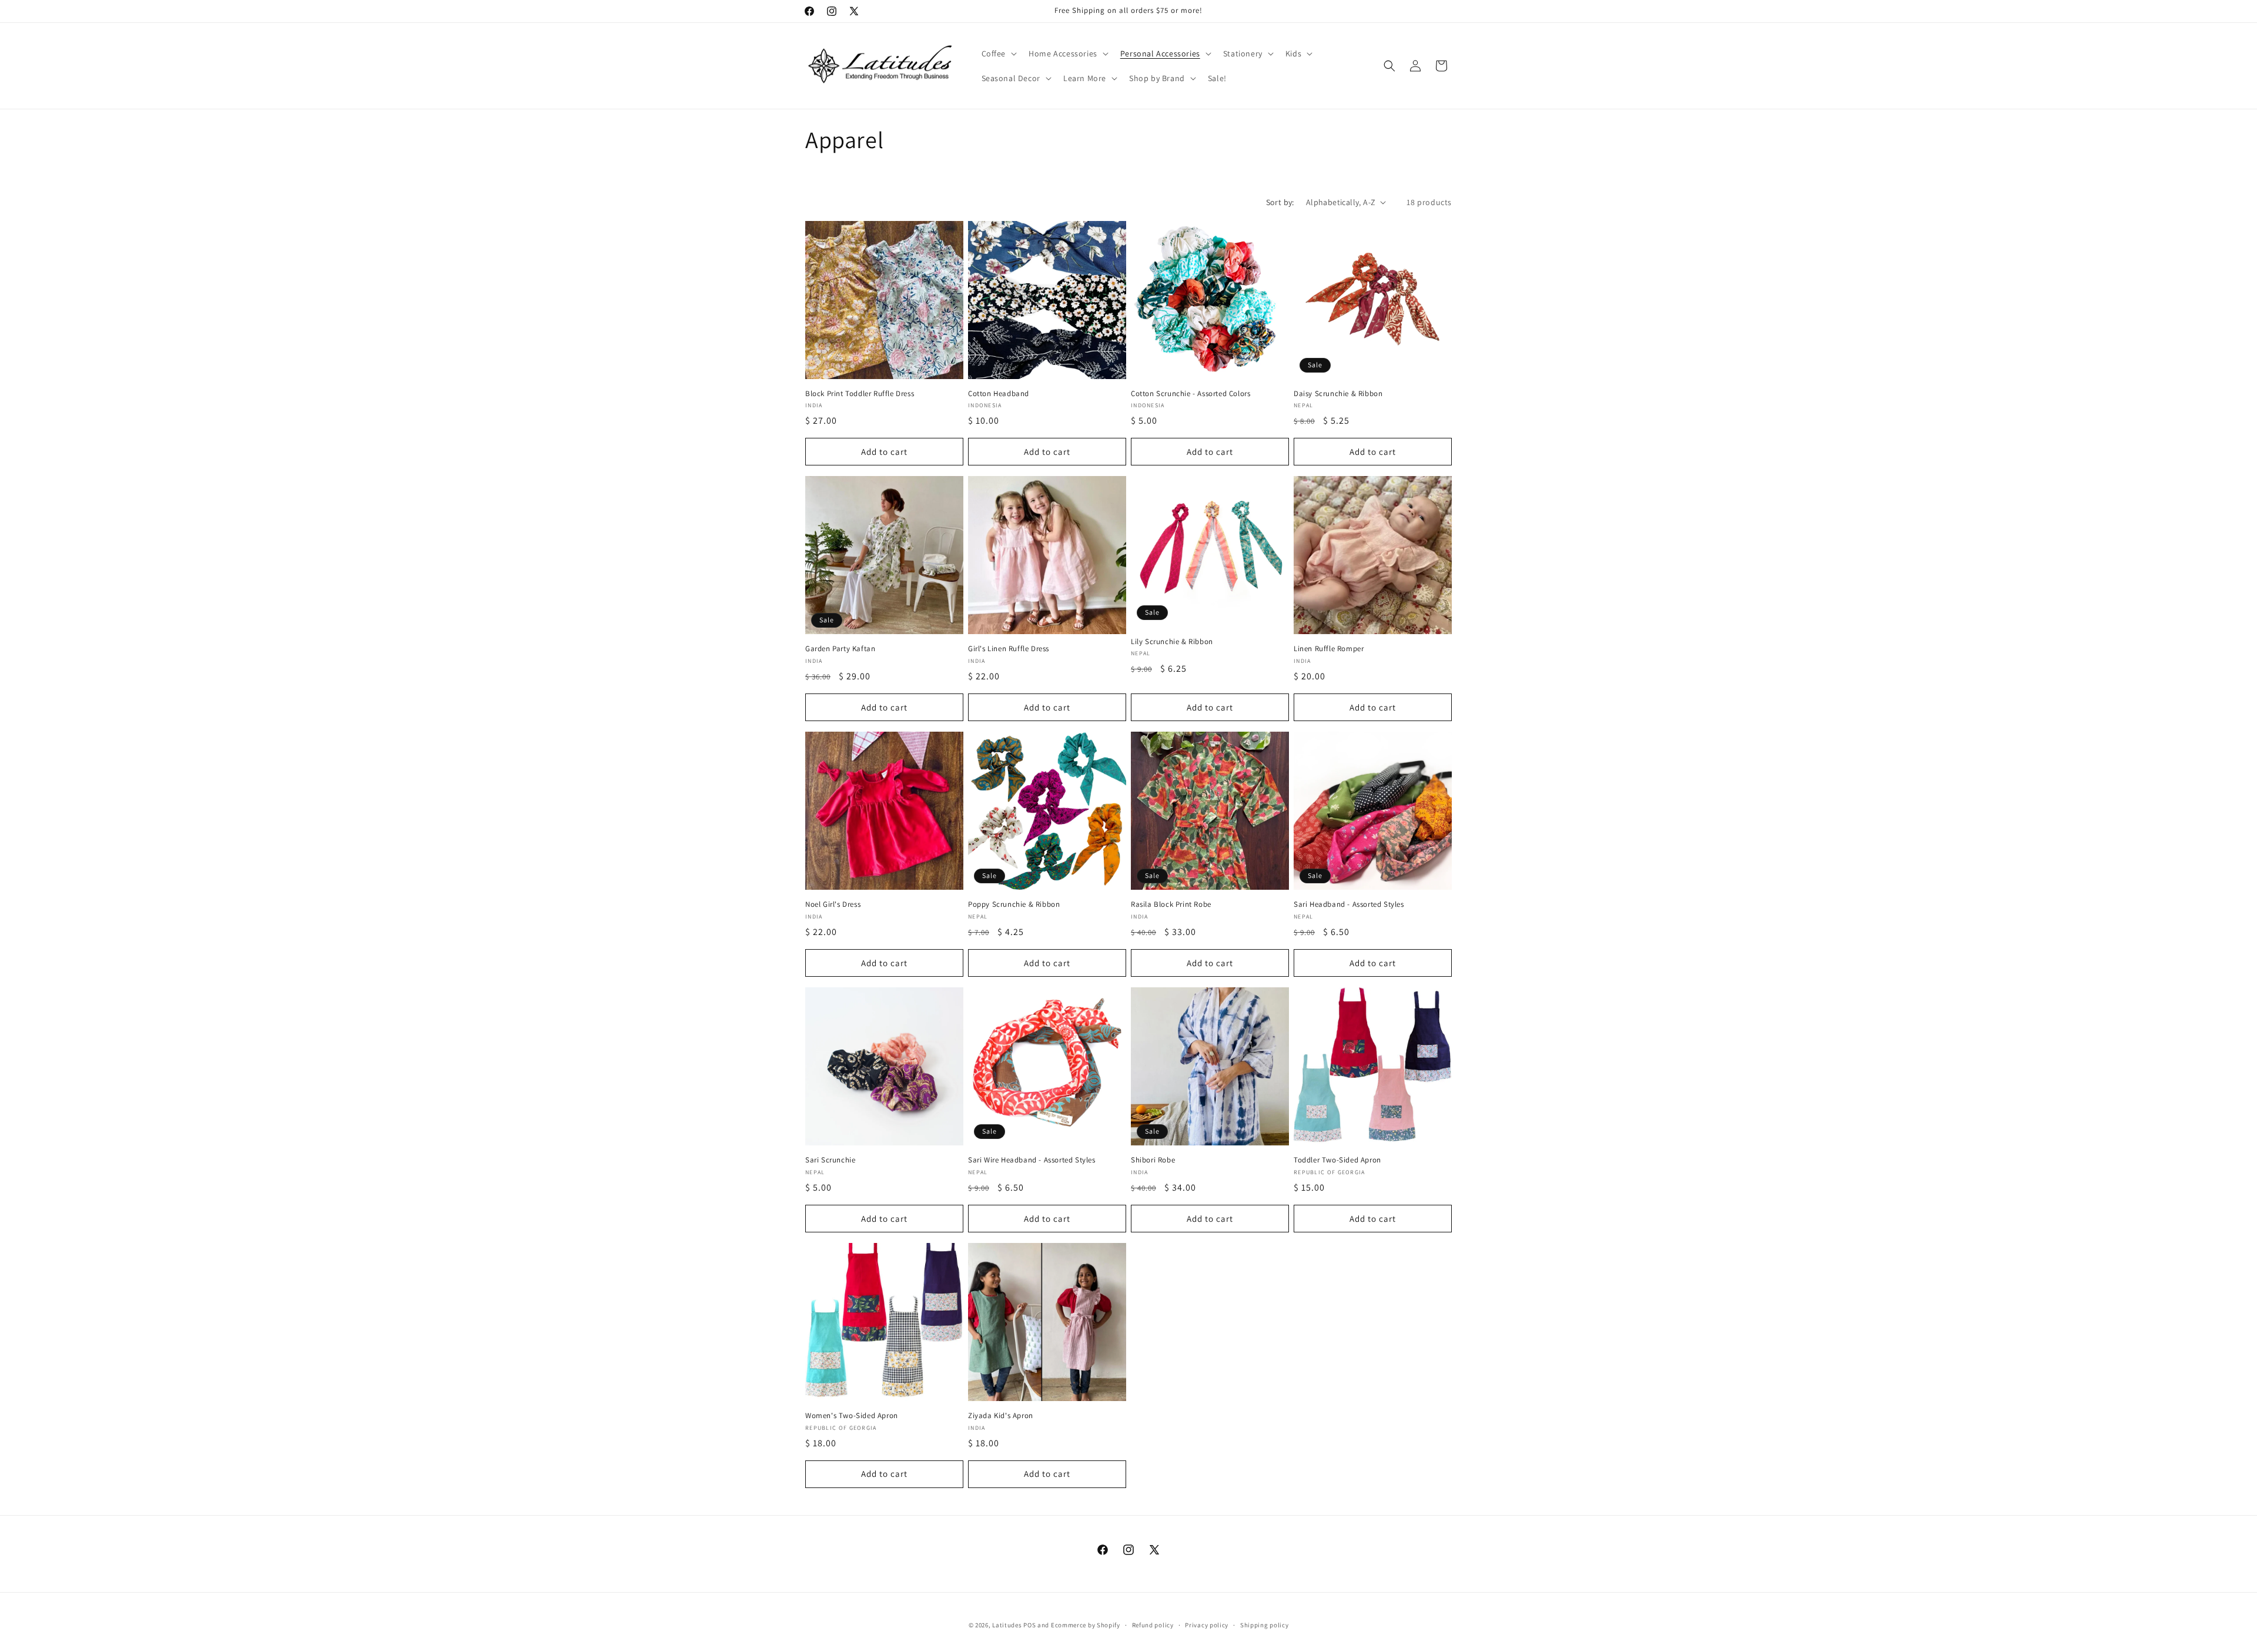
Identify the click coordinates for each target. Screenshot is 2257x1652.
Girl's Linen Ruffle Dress (1009, 649)
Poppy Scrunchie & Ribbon (1014, 904)
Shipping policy (1265, 1625)
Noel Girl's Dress (833, 904)
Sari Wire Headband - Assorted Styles (1032, 1160)
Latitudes (1007, 1625)
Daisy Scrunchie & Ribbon (1338, 394)
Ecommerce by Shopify (1086, 1625)
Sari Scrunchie (830, 1160)
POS (1029, 1625)
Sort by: (1280, 202)
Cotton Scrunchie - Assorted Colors (1191, 394)
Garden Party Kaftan (840, 649)
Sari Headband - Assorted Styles (1349, 904)
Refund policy (1153, 1625)
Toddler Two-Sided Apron (1337, 1160)
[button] (998, 53)
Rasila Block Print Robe (1171, 904)
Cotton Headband (999, 394)
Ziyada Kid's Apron (1001, 1416)
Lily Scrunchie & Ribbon (1172, 642)
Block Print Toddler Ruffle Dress (860, 394)
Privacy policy (1207, 1625)
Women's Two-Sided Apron (852, 1416)
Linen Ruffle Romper (1329, 649)
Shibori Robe (1153, 1160)
